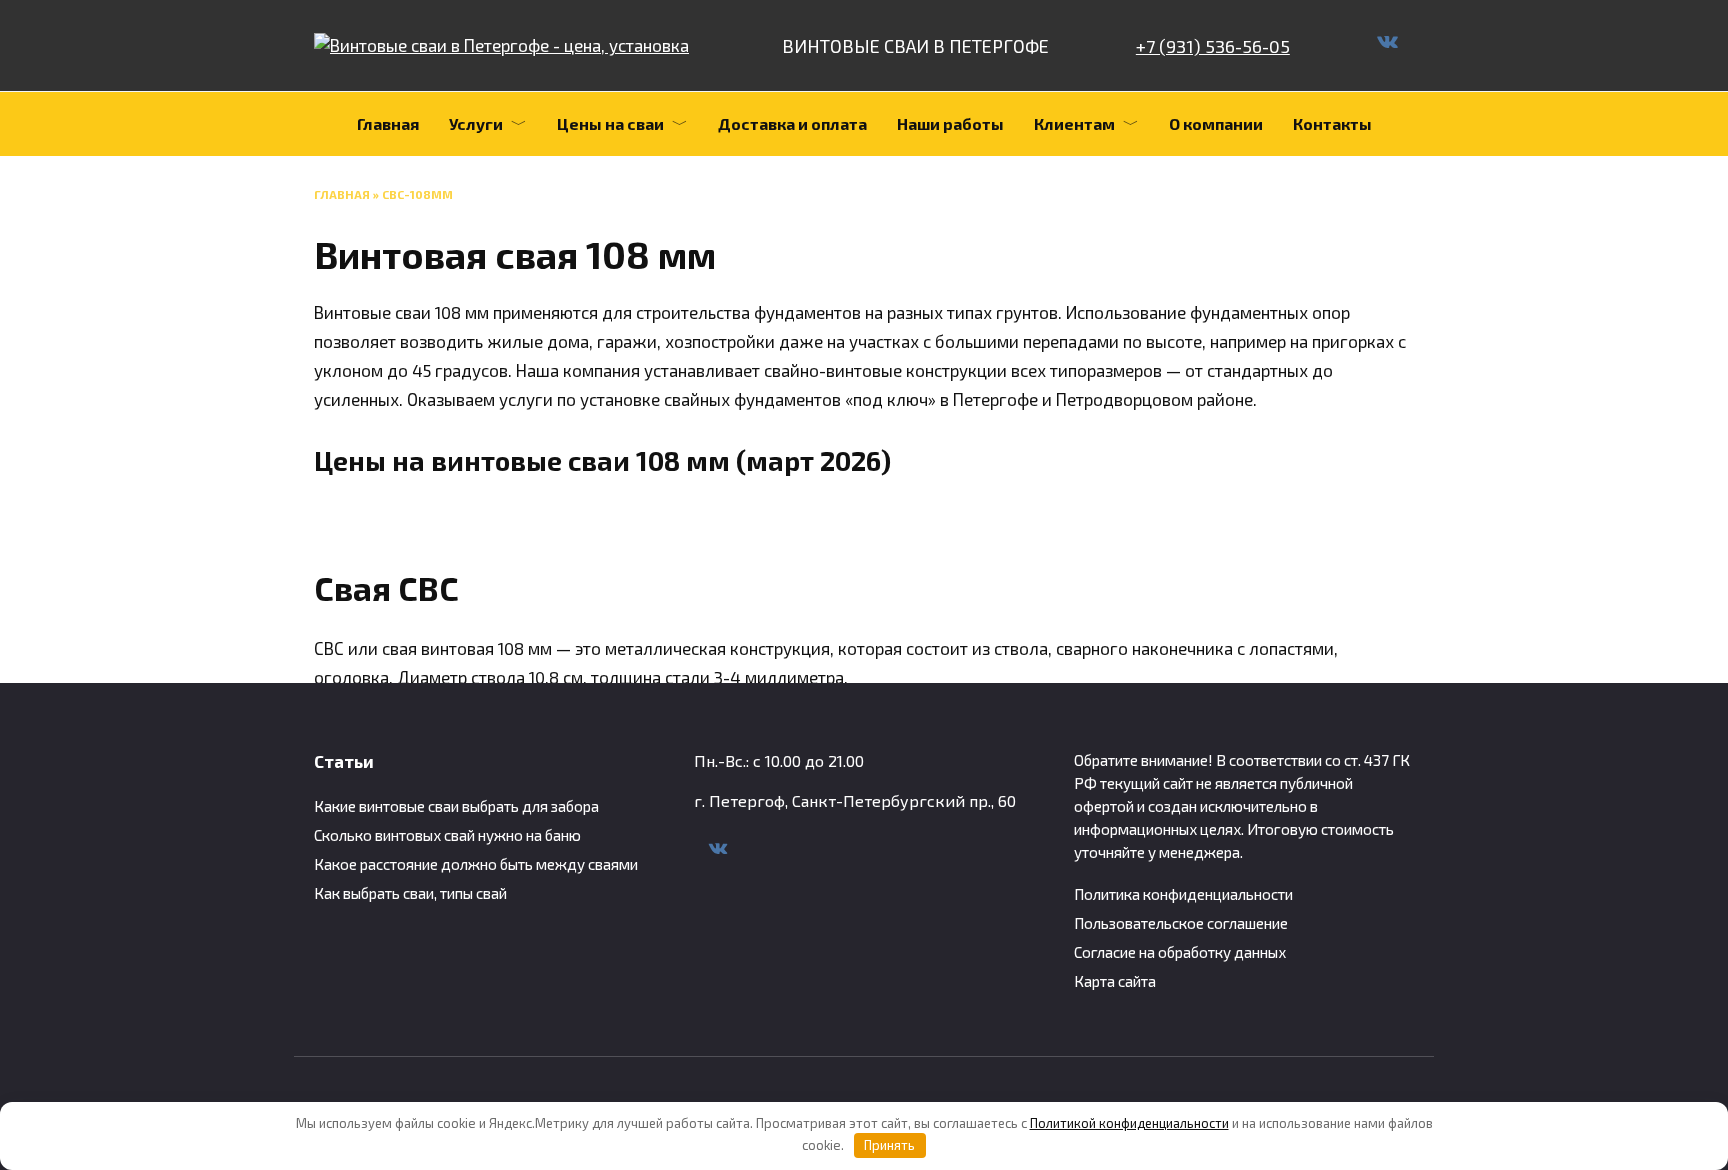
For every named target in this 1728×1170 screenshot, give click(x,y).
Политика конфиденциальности (1183, 894)
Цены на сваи (610, 123)
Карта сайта (1115, 981)
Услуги (476, 123)
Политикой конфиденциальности (1129, 1123)
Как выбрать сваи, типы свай (410, 893)
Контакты (1332, 123)
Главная (388, 123)
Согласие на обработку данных (1180, 952)
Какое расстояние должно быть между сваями (476, 864)
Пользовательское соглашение (1181, 923)
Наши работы (950, 123)
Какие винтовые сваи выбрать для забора (456, 806)
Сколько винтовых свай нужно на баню (447, 835)
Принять (889, 1145)
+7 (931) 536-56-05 (1213, 46)
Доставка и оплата (792, 123)
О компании (1216, 123)
